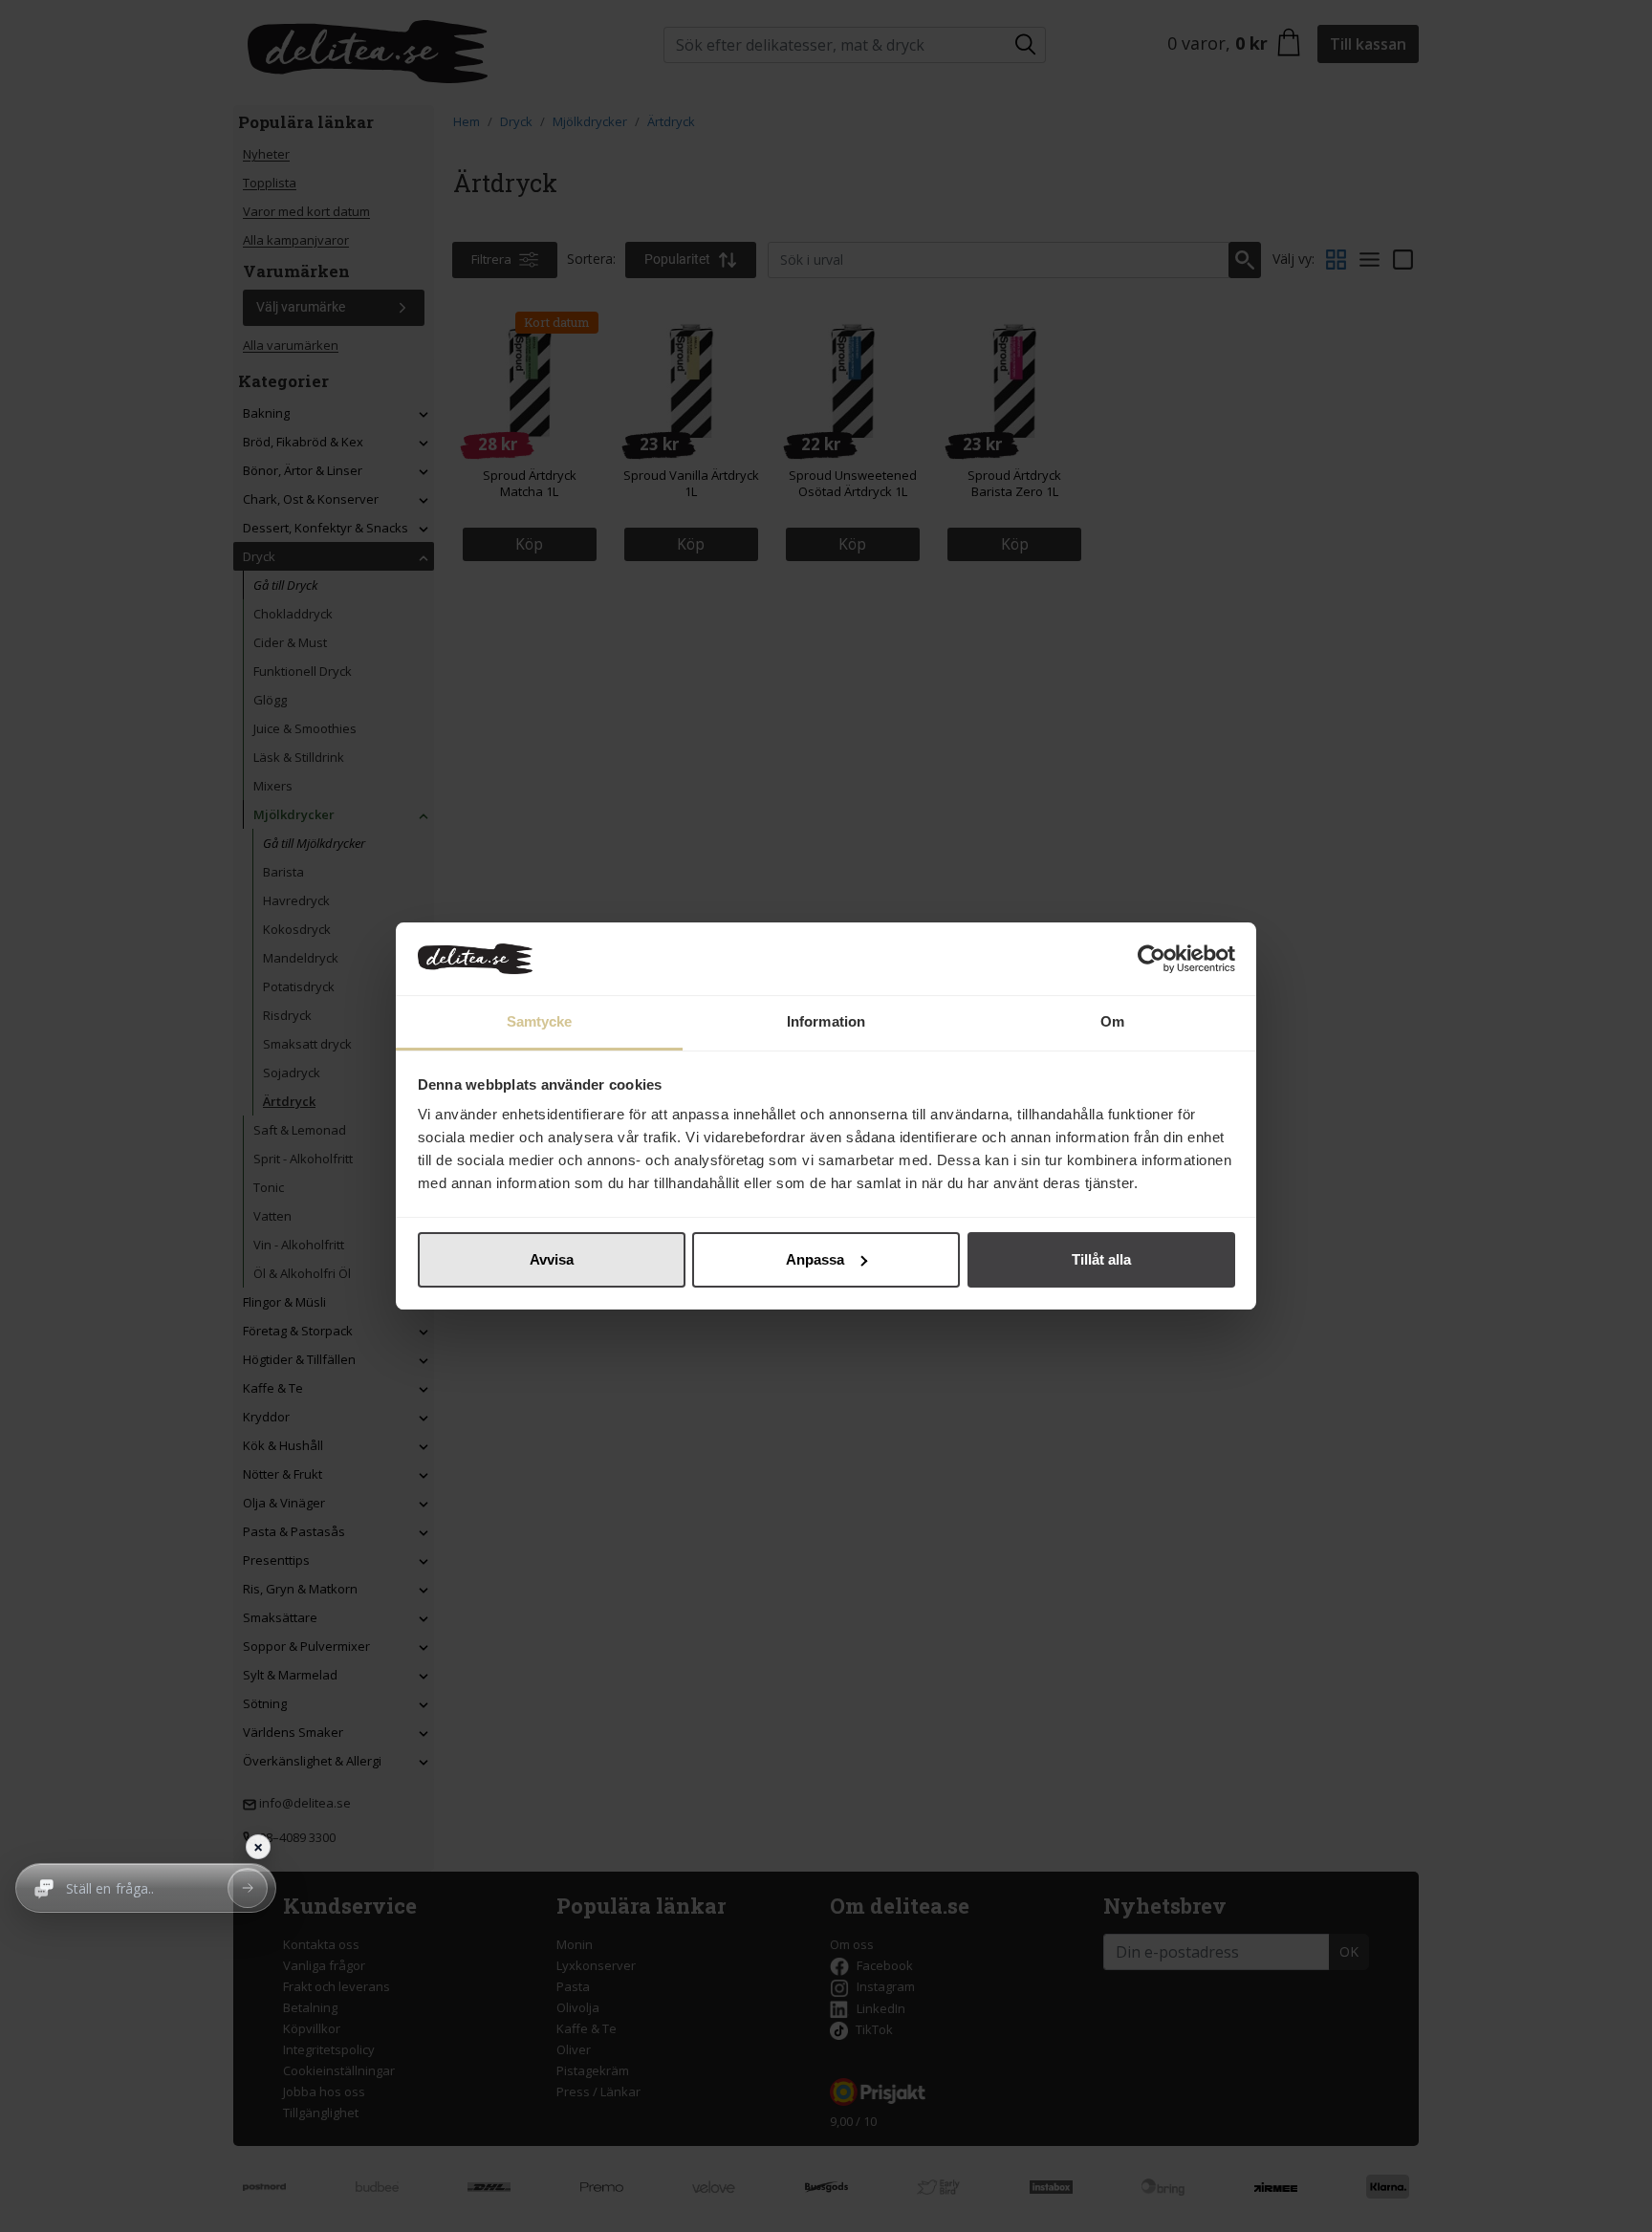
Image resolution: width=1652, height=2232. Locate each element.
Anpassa (815, 1259)
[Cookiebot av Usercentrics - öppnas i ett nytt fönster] (1152, 959)
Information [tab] (826, 1021)
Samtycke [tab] (540, 1021)
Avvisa (552, 1259)
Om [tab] (1112, 1021)
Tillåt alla (1101, 1259)
